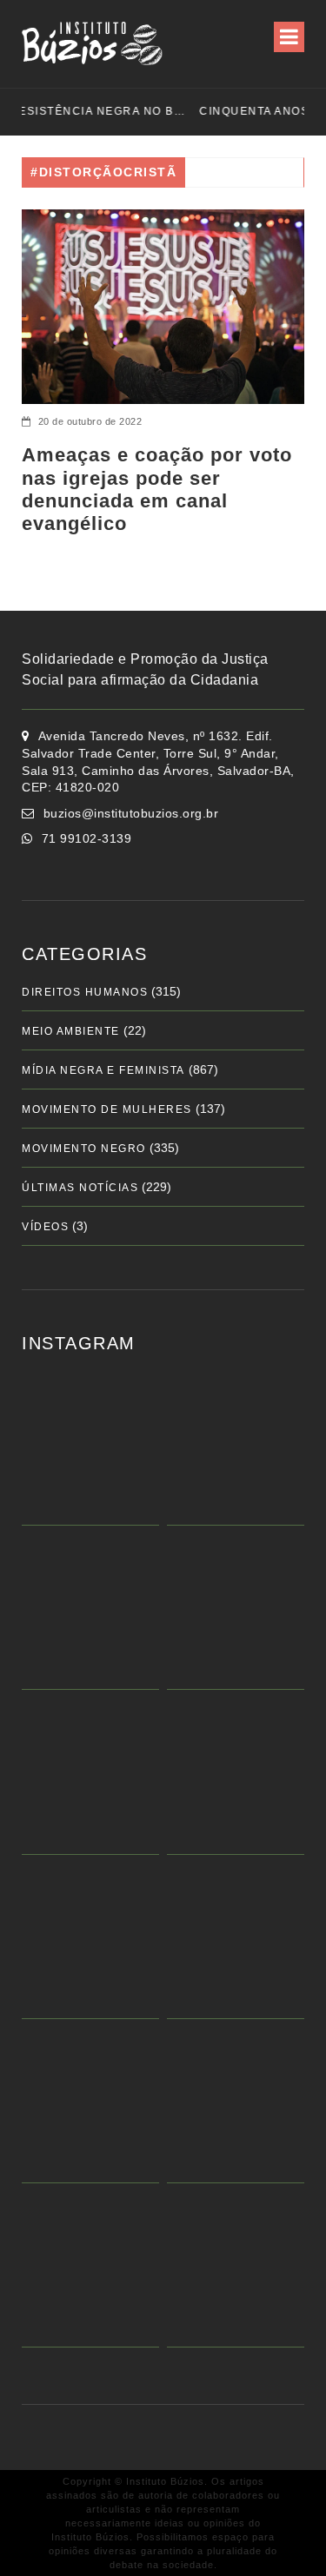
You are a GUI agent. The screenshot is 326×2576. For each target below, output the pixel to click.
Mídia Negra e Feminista (103, 1070)
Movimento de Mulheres (107, 1109)
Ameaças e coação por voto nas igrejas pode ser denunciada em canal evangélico (157, 489)
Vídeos (45, 1227)
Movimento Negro (84, 1149)
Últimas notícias (80, 1188)
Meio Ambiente (71, 1031)
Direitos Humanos (85, 992)
